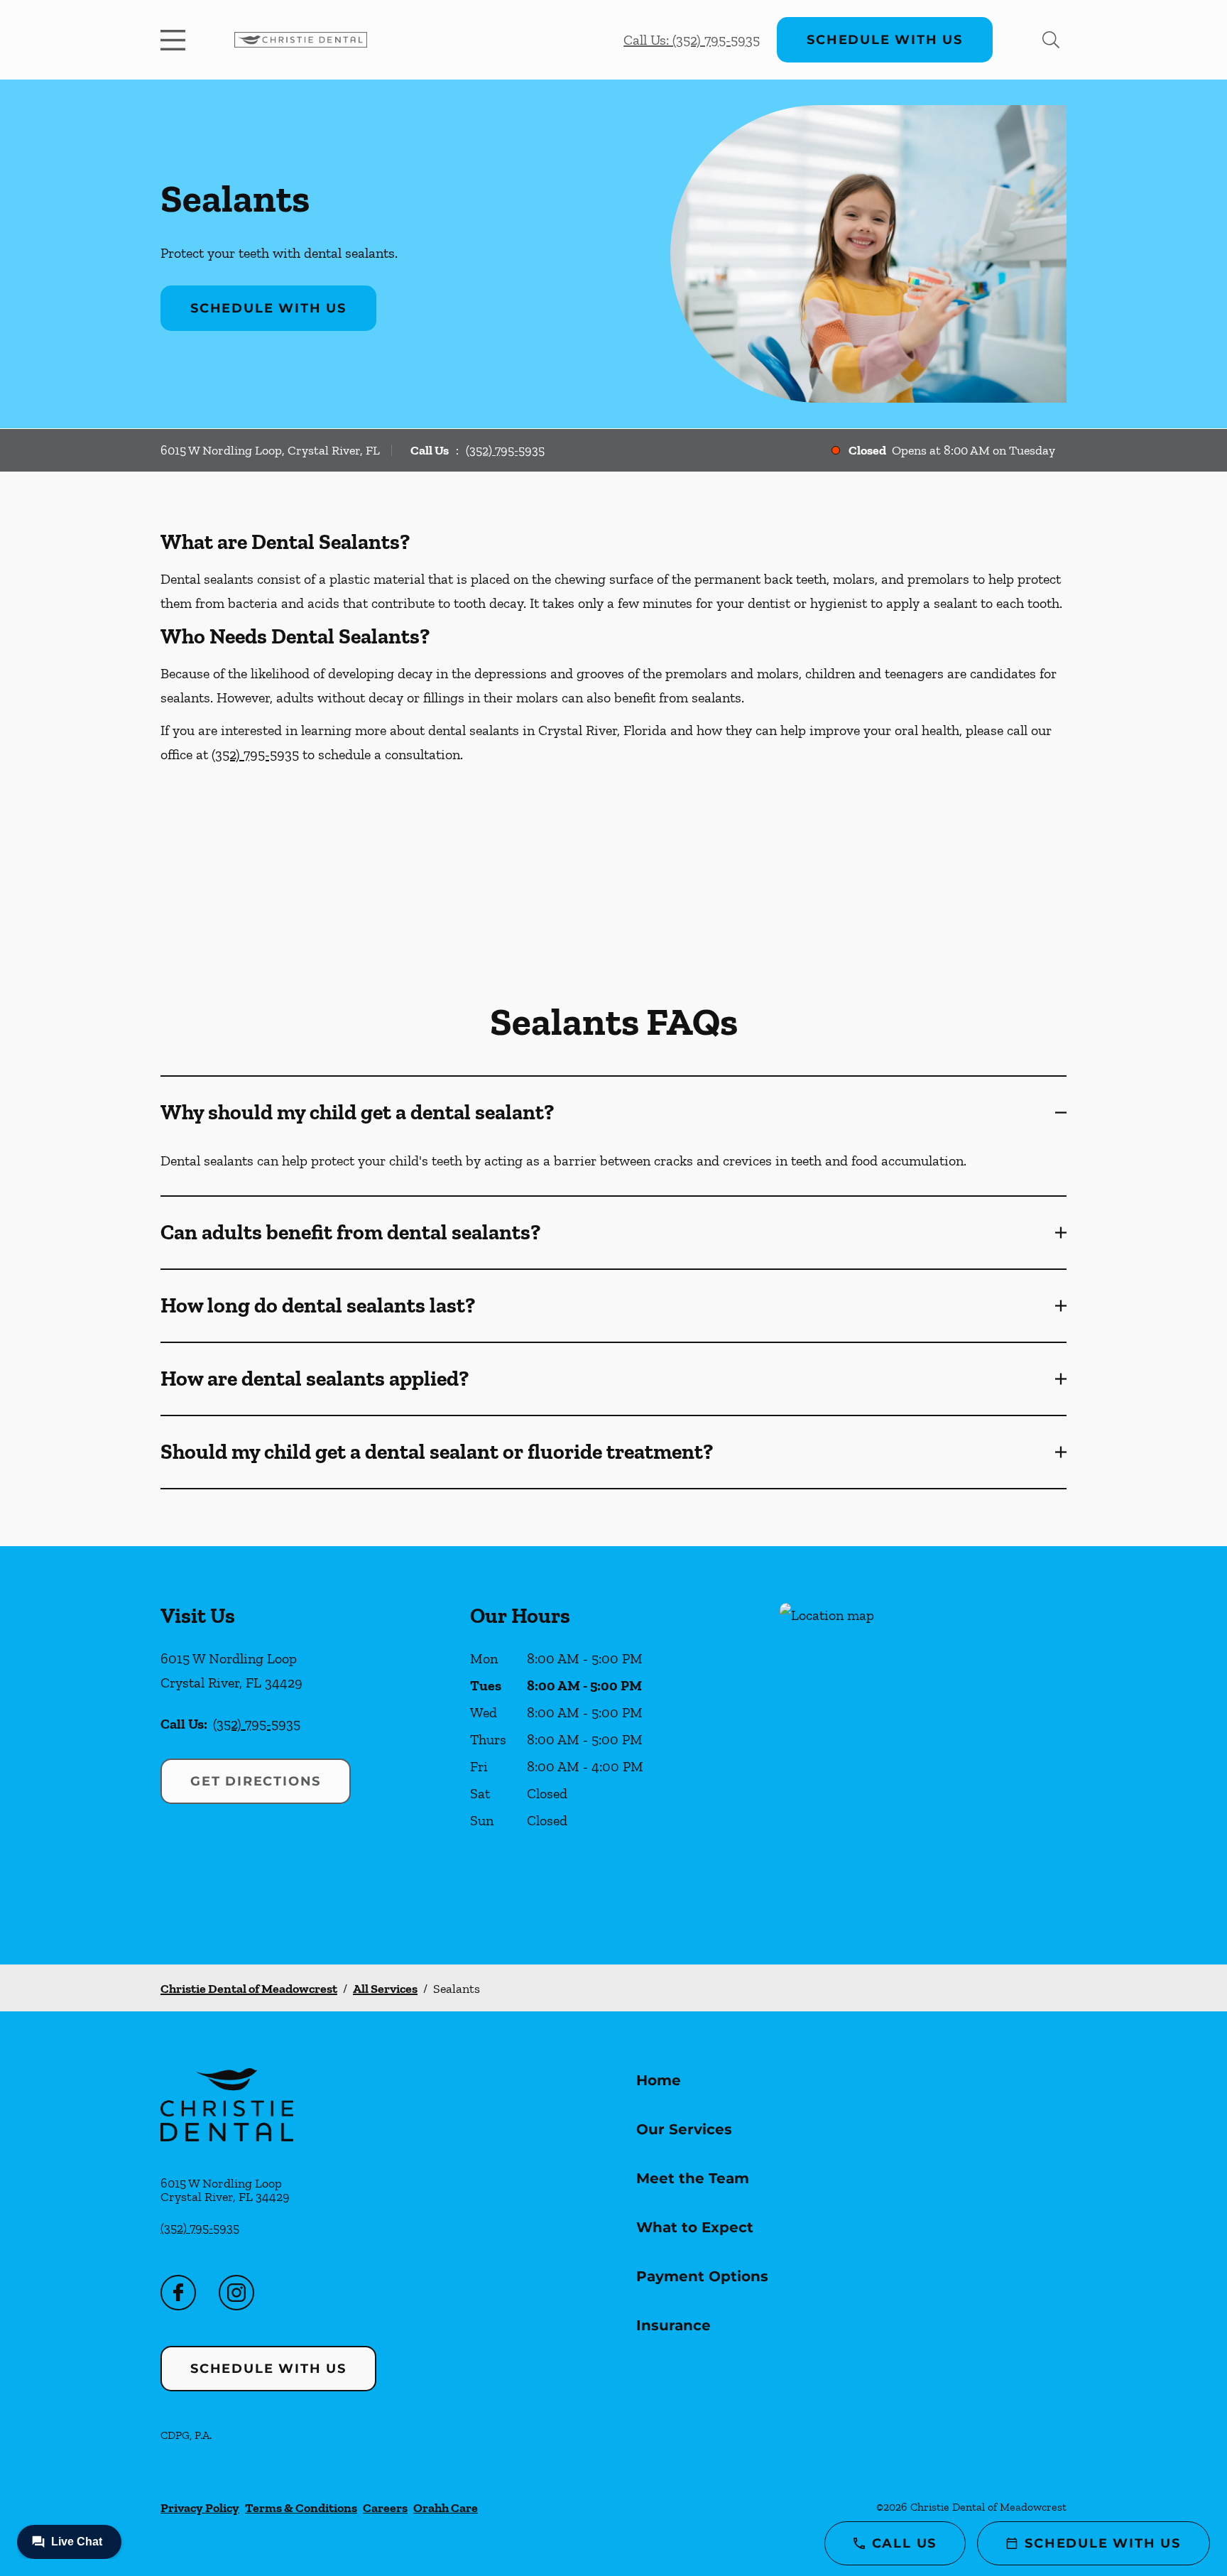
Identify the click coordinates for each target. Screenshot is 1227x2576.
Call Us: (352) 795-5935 (692, 40)
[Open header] (176, 40)
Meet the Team (693, 2178)
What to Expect (695, 2227)
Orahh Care (446, 2508)
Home (659, 2080)
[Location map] (923, 1755)
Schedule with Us (885, 40)
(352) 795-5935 (505, 450)
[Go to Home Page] (301, 40)
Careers (385, 2508)
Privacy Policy (200, 2508)
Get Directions (256, 1781)
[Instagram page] (236, 2293)
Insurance (674, 2325)
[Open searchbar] (1051, 40)
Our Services (684, 2129)
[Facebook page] (178, 2293)
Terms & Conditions (301, 2508)
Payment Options (702, 2276)
